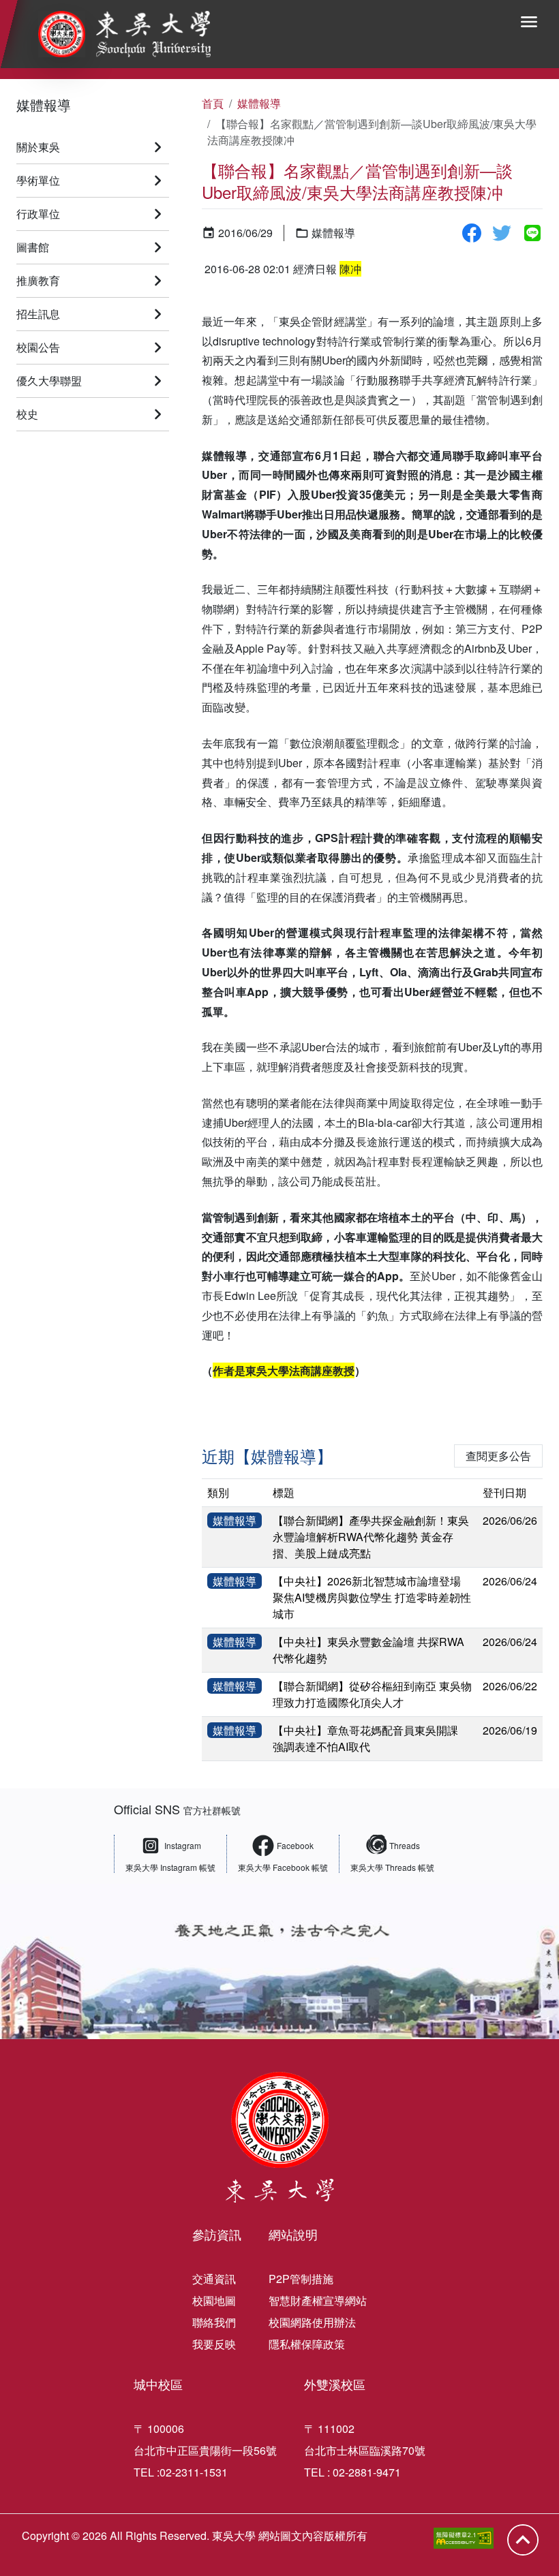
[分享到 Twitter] (502, 233)
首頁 (213, 103)
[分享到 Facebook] (472, 233)
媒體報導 (44, 105)
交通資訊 (214, 2279)
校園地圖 (214, 2300)
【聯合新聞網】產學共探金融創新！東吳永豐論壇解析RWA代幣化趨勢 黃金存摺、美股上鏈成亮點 (371, 1537)
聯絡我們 (214, 2322)
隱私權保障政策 (307, 2344)
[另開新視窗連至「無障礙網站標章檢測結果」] (464, 2538)
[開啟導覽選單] (529, 22)
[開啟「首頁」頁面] (115, 34)
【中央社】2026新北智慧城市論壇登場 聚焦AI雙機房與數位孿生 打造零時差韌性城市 (372, 1597)
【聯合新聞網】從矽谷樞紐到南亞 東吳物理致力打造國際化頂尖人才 (372, 1694)
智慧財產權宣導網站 (318, 2300)
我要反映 (214, 2344)
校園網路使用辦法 (312, 2322)
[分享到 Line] (532, 233)
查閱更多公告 (498, 1456)
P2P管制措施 (301, 2279)
